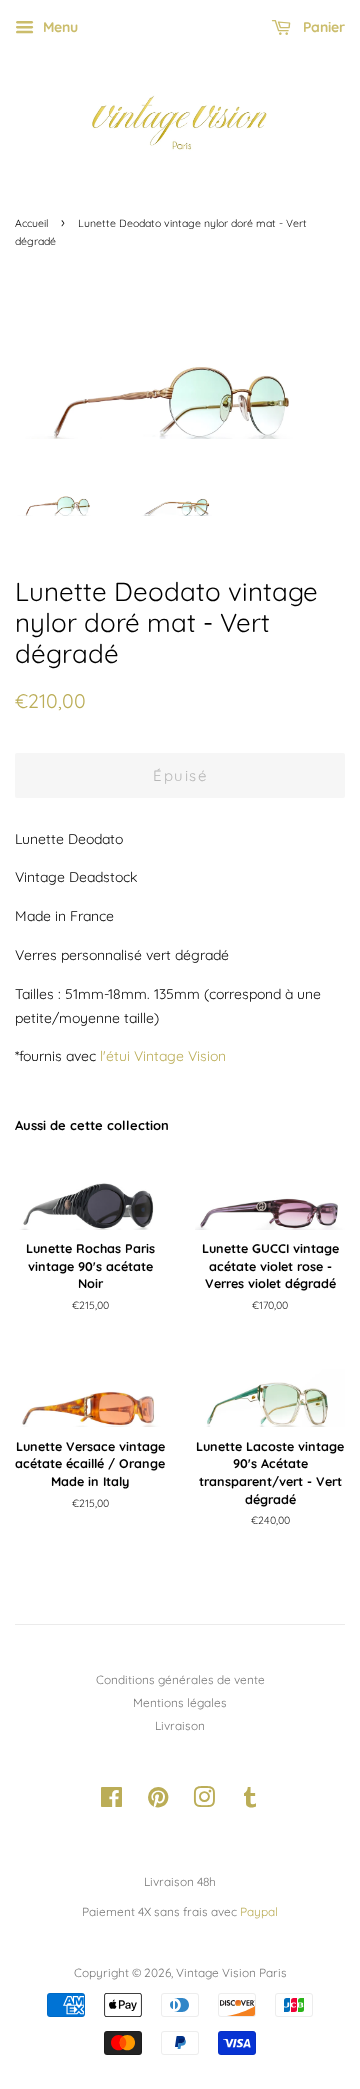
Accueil (31, 223)
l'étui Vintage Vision (163, 1056)
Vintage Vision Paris (231, 1972)
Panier (322, 27)
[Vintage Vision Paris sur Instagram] (204, 1801)
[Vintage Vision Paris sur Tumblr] (250, 1801)
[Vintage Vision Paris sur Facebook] (111, 1801)
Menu (58, 27)
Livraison (180, 1725)
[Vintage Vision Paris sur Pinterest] (158, 1801)
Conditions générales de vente (180, 1679)
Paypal (259, 1911)
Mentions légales (180, 1702)
